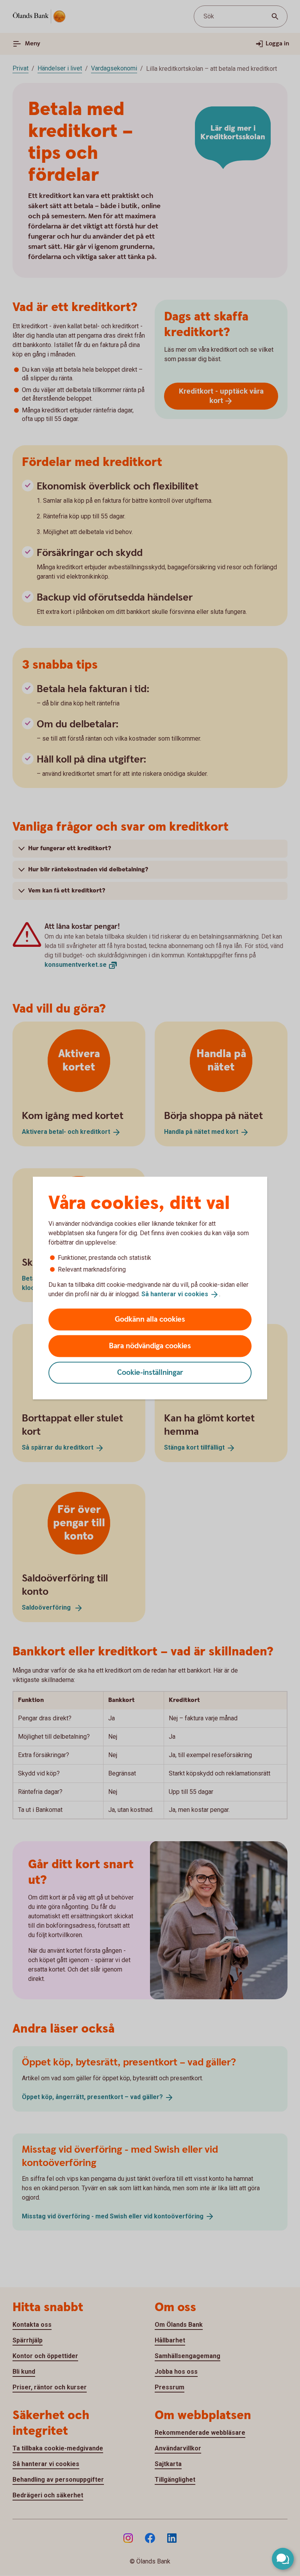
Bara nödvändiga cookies (150, 1346)
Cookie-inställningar (150, 1372)
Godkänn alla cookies (150, 1319)
